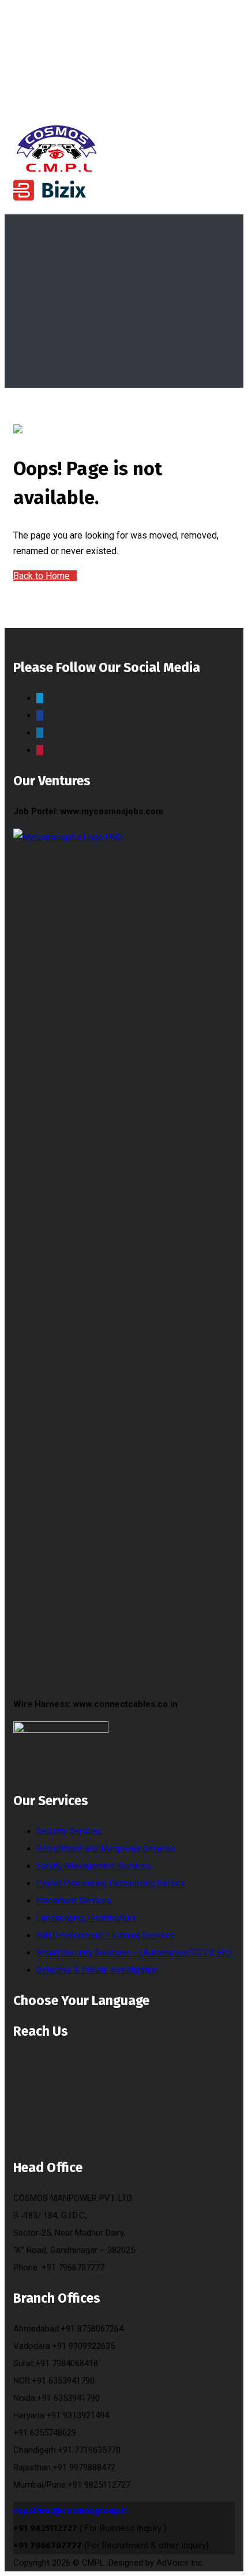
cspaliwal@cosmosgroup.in (71, 2511)
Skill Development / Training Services (106, 1935)
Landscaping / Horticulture (87, 1918)
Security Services (69, 1831)
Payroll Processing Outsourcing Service (111, 1883)
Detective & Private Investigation (97, 1970)
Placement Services (74, 1901)
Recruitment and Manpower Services (106, 1849)
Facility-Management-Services (94, 1866)
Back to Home (42, 576)
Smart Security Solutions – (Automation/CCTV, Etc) (134, 1953)
